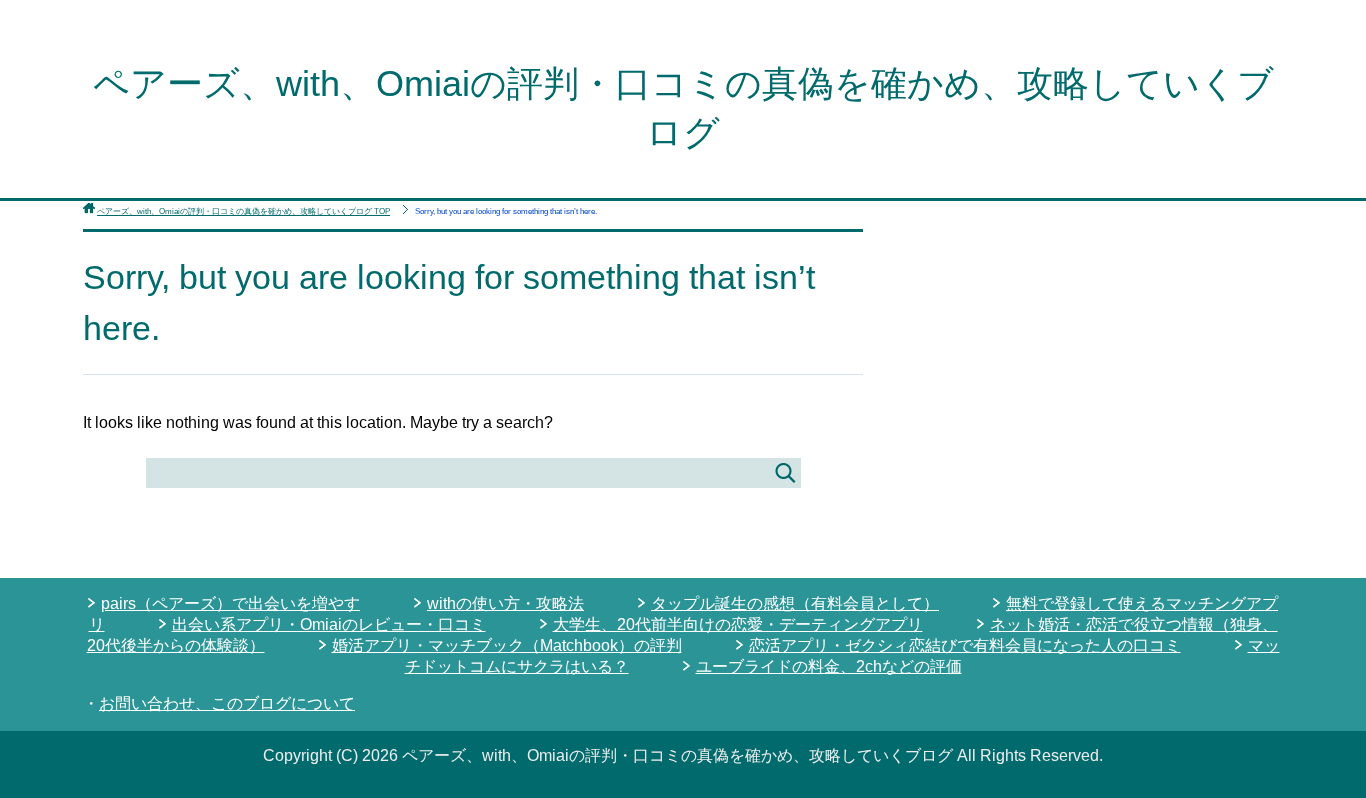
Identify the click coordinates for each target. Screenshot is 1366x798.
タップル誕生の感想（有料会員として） (795, 603)
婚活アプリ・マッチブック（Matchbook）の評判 (507, 645)
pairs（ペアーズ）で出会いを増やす (230, 603)
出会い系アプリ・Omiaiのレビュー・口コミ (329, 624)
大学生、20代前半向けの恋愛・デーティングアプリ (738, 624)
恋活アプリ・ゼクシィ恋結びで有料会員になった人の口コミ (965, 645)
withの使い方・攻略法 (505, 603)
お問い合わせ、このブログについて (227, 703)
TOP (243, 211)
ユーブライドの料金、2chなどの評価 (829, 666)
